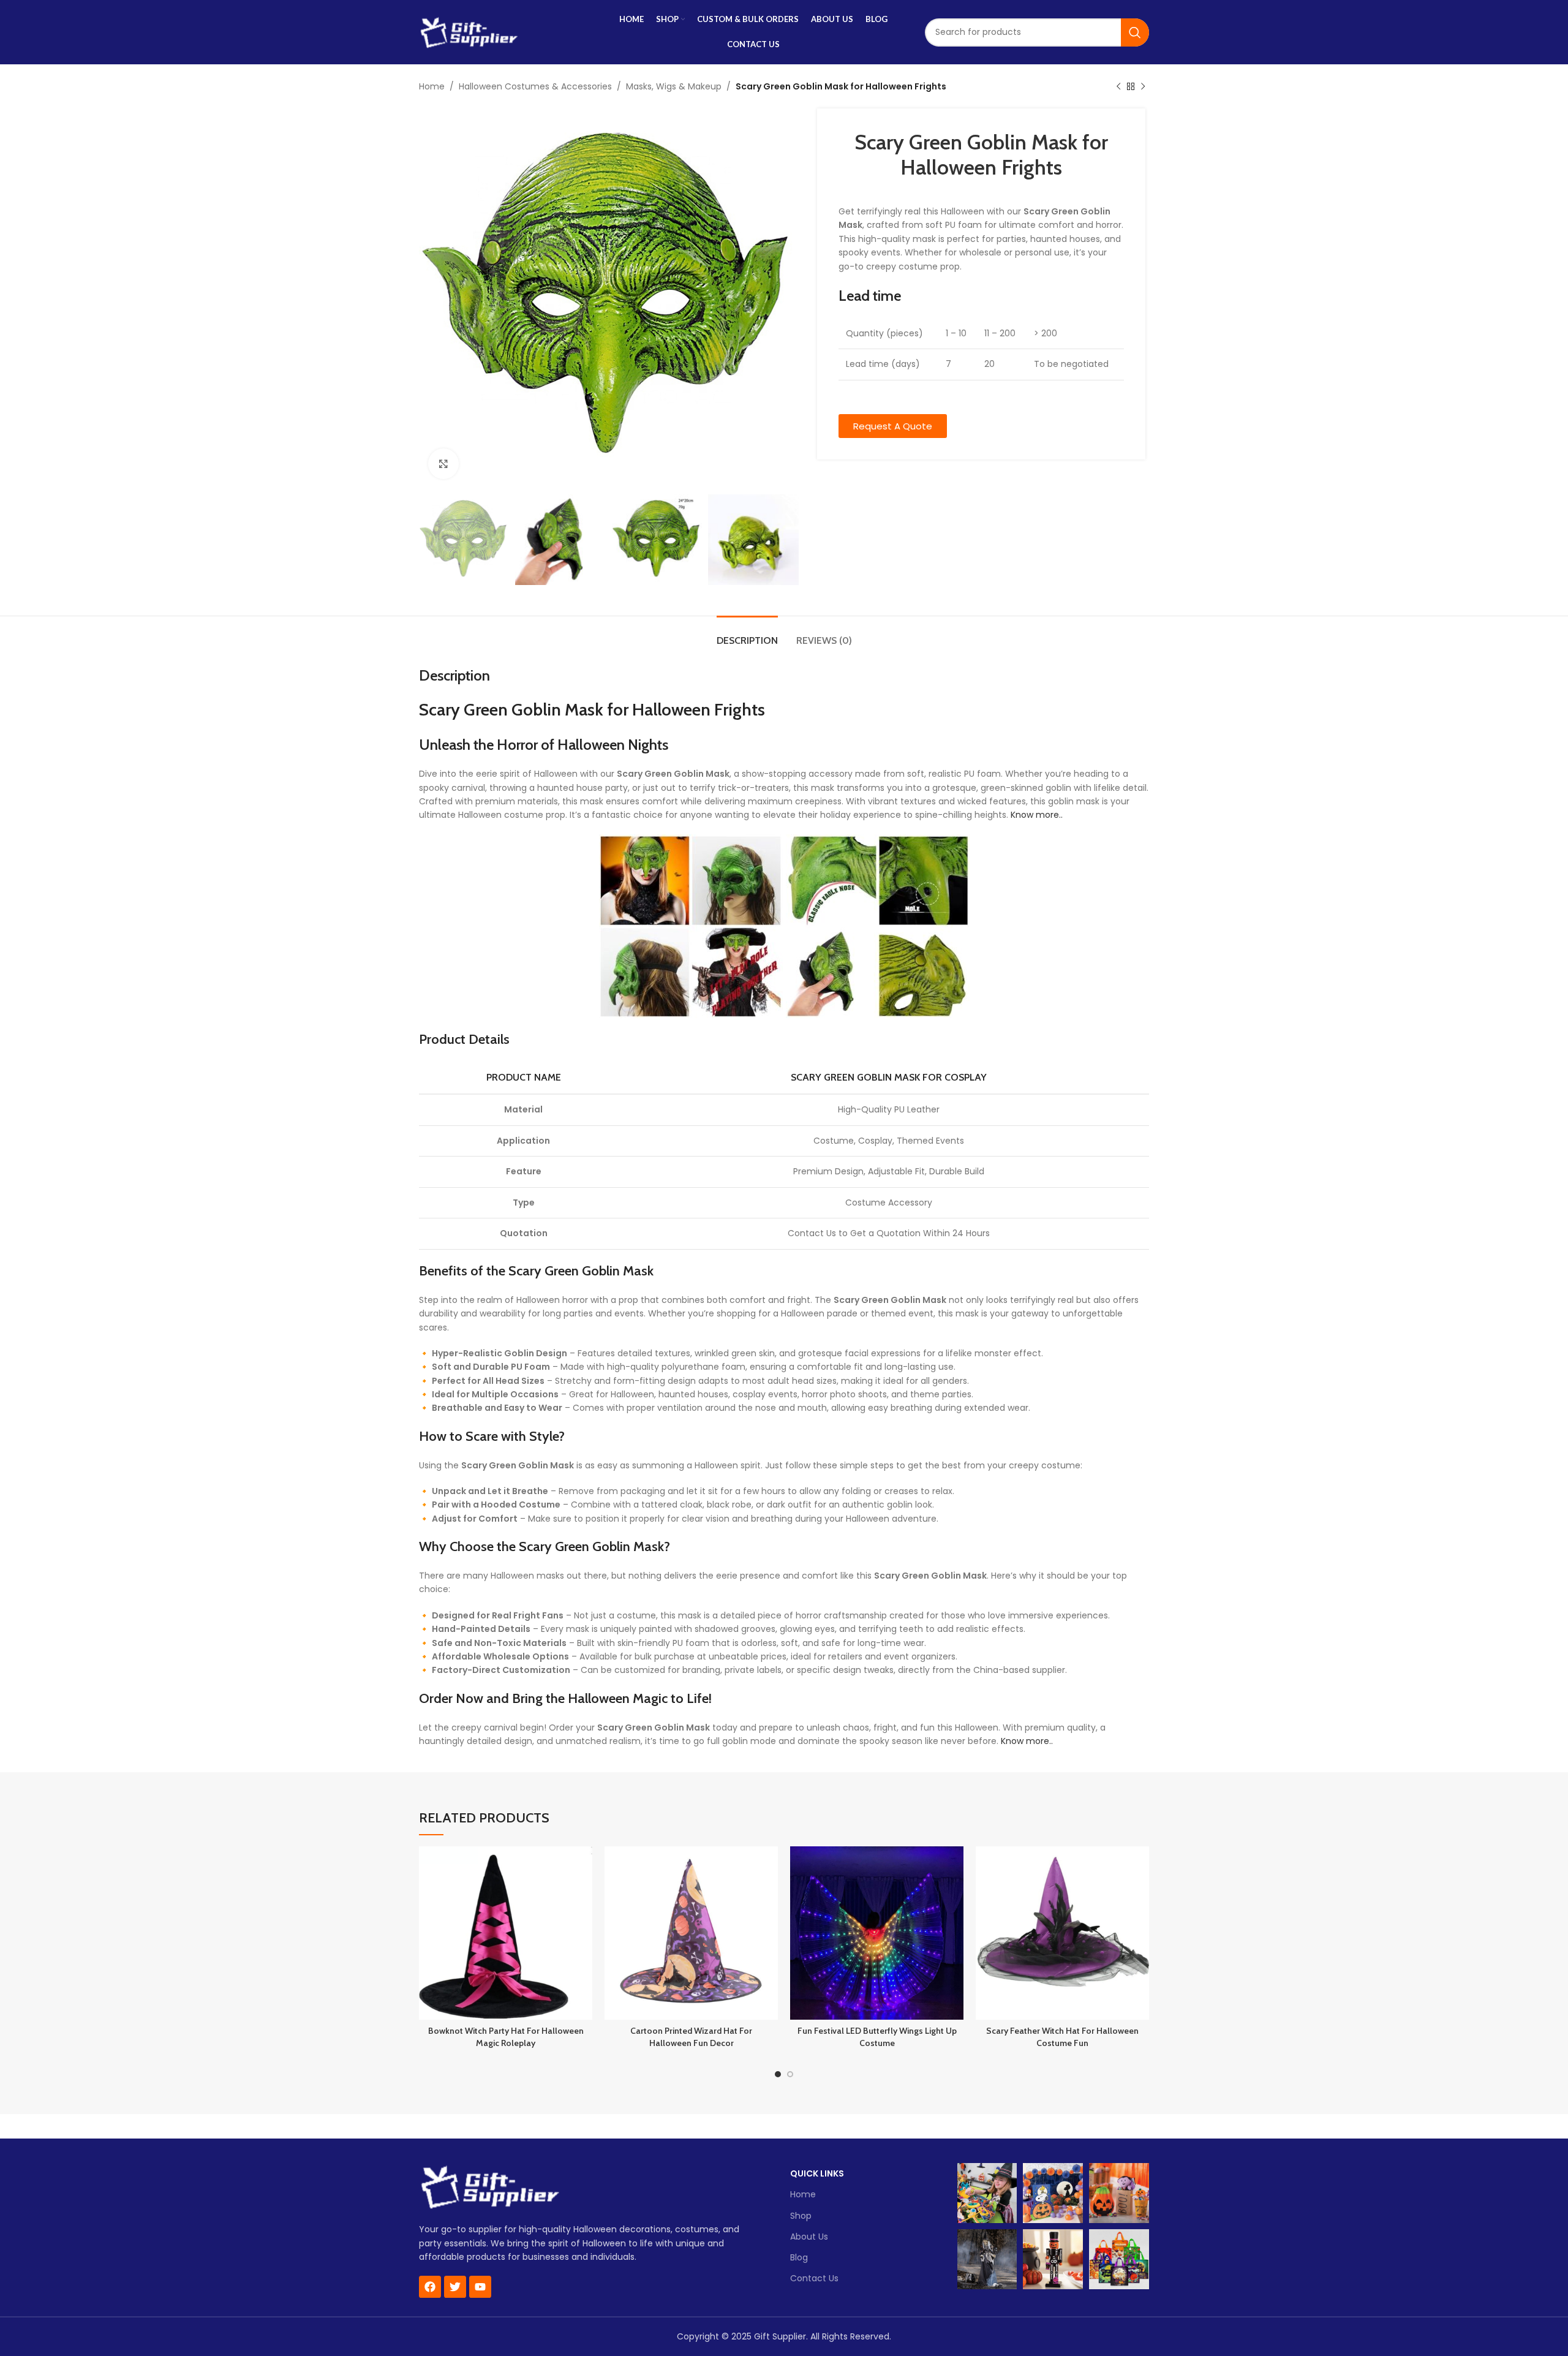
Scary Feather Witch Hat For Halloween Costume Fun (1062, 2037)
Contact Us (814, 2278)
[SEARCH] (1135, 32)
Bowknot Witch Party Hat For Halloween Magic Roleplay (506, 2037)
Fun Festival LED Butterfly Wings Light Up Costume (877, 2037)
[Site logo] (469, 31)
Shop (801, 2216)
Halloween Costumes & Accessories (535, 86)
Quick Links (817, 2173)
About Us (809, 2237)
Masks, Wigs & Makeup (674, 86)
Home (432, 86)
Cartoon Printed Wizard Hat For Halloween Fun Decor (691, 2037)
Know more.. (1037, 815)
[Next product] (1143, 87)
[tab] (747, 634)
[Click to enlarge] (443, 464)
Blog (799, 2257)
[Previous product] (1118, 87)
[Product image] (506, 1933)
